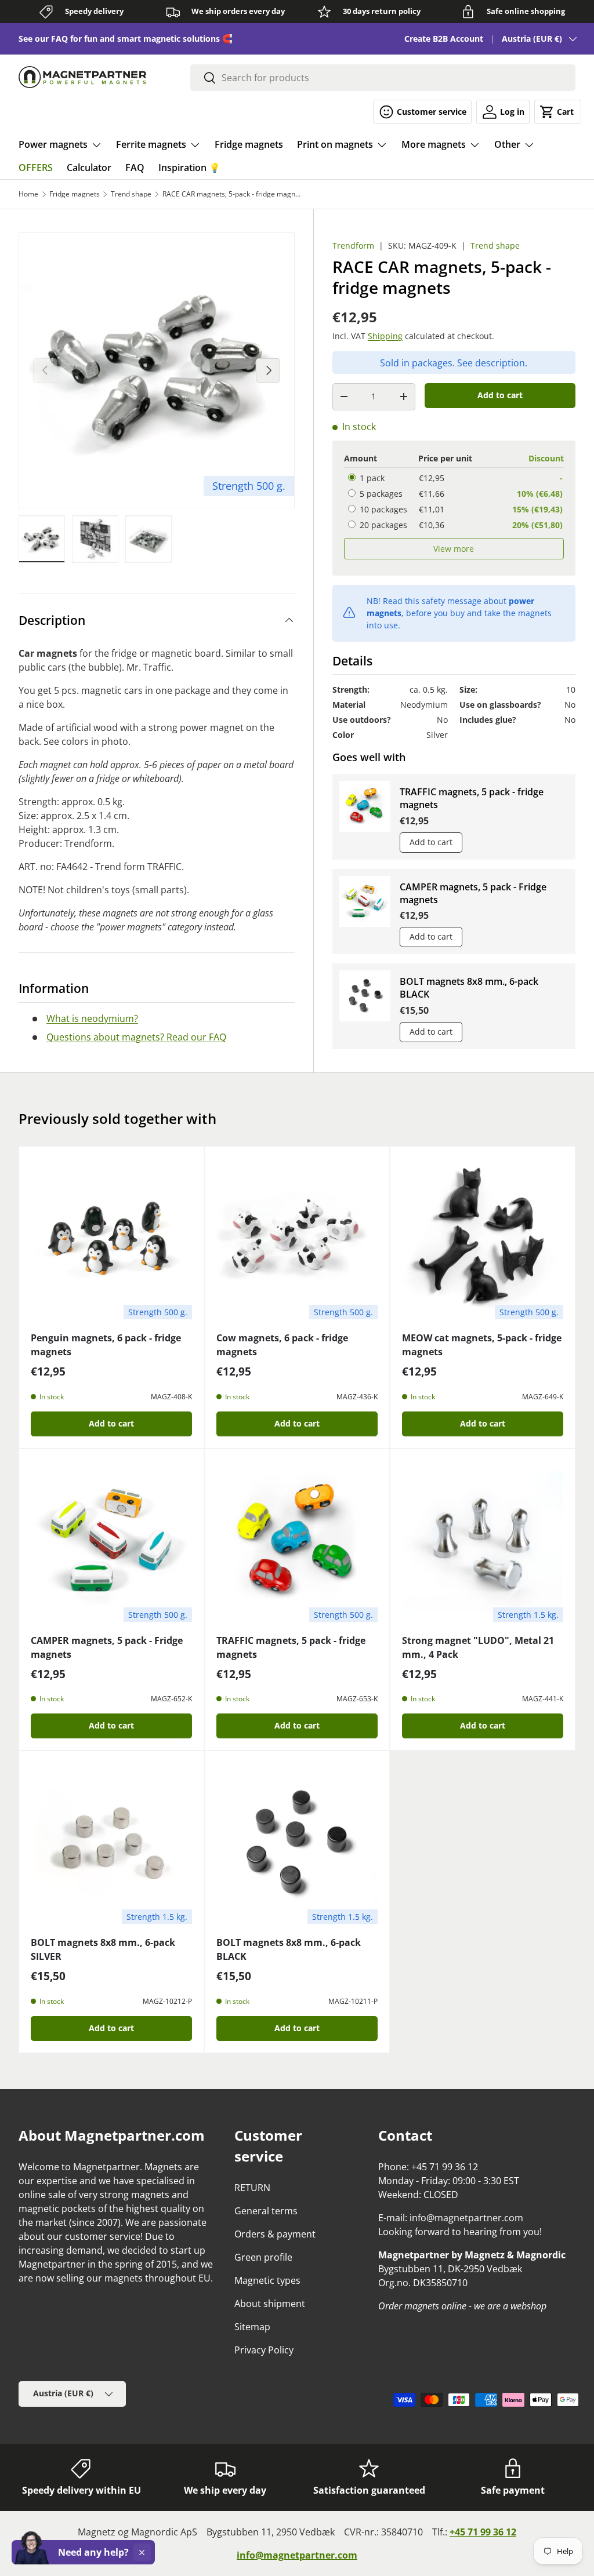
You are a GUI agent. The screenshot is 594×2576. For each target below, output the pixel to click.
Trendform (353, 245)
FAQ (135, 168)
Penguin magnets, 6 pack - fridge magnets (106, 1345)
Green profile (263, 2257)
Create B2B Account (444, 39)
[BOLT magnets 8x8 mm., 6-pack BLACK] (297, 1843)
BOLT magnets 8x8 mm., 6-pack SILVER (103, 1949)
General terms (266, 2211)
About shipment (270, 2304)
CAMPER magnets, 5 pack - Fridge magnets (473, 893)
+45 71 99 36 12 (483, 2532)
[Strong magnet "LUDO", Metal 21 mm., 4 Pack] (483, 1541)
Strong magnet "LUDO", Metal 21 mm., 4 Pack (478, 1647)
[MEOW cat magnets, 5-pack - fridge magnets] (483, 1239)
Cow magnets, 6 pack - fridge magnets (282, 1345)
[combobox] (383, 78)
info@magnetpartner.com (297, 2555)
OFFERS (36, 168)
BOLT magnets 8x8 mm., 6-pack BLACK (469, 988)
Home (28, 194)
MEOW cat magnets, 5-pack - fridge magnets (482, 1345)
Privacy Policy (264, 2350)
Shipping (385, 336)
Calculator (89, 168)
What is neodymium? (92, 1018)
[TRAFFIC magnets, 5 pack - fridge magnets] (297, 1541)
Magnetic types (267, 2280)
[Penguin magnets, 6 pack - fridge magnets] (111, 1239)
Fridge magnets (249, 144)
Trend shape (131, 194)
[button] (558, 112)
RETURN (252, 2188)
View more (454, 549)
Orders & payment (275, 2234)
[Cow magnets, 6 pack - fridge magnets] (297, 1239)
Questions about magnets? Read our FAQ (136, 1037)
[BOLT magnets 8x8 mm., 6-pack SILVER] (111, 1843)
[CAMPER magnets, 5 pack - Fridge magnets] (111, 1541)
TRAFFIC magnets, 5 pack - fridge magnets (472, 798)
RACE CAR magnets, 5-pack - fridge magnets (232, 194)
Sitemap (252, 2327)
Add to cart (500, 395)
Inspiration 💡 (189, 168)
